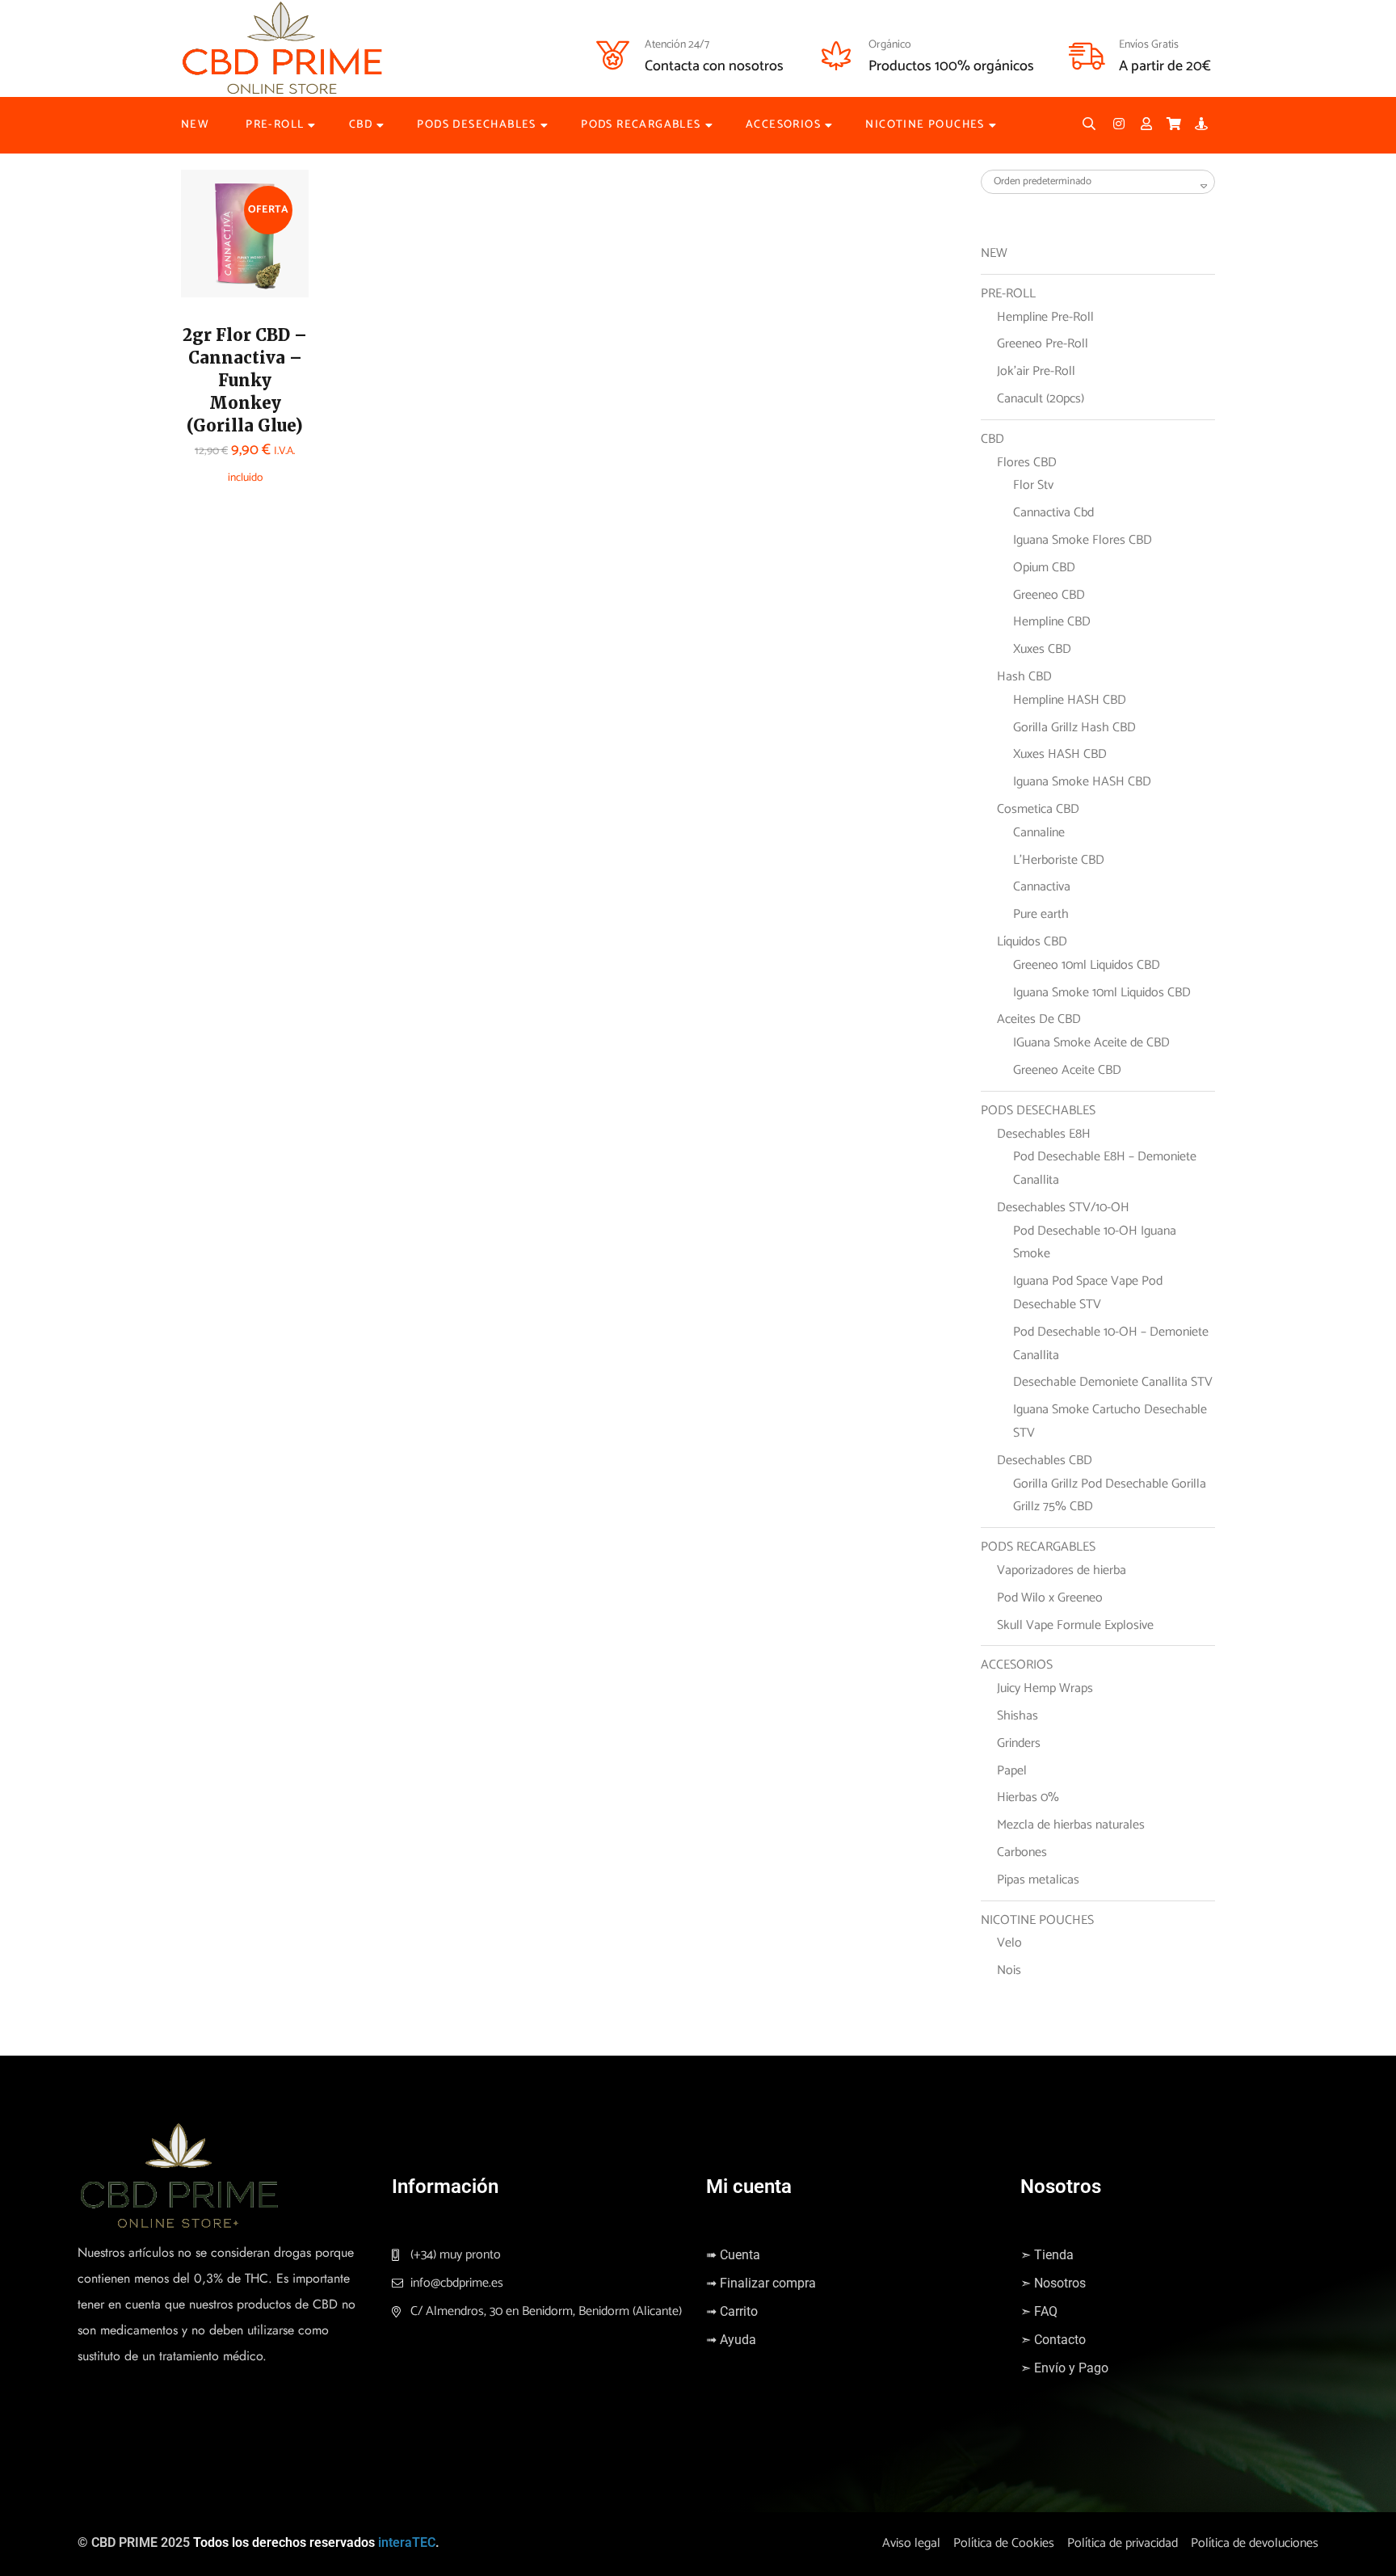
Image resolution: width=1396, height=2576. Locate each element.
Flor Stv (1033, 485)
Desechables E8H (1044, 1134)
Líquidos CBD (1032, 942)
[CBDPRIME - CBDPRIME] (282, 48)
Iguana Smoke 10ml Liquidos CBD (1102, 993)
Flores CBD (1027, 463)
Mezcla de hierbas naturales (1071, 1825)
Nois (1009, 1970)
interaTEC (407, 2542)
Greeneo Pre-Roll (1043, 344)
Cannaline (1039, 833)
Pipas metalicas (1038, 1880)
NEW (195, 125)
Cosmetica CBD (1038, 809)
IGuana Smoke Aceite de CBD (1091, 1043)
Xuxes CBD (1042, 649)
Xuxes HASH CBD (1060, 754)
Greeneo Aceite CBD (1067, 1070)
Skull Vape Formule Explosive (1075, 1625)
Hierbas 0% (1028, 1797)
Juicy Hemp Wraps (1045, 1688)
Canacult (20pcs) (1041, 399)
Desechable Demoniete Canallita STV (1113, 1382)
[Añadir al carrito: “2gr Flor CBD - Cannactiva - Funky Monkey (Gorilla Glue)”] (217, 241)
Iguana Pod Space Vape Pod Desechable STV (1088, 1293)
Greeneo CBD (1049, 595)
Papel (1012, 1771)
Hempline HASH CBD (1070, 700)
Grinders (1019, 1743)
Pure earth (1041, 914)
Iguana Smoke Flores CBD (1083, 540)
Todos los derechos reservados (284, 2542)
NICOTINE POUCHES (925, 125)
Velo (1009, 1943)
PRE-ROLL (275, 125)
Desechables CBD (1045, 1461)
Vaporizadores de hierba (1062, 1570)
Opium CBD (1044, 568)
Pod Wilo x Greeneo (1050, 1598)
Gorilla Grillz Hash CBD (1074, 728)
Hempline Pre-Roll (1045, 317)
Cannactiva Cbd (1053, 513)
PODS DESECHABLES (476, 125)
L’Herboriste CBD (1059, 860)
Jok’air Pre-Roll (1036, 371)
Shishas (1018, 1716)
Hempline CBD (1052, 622)
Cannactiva (1042, 887)
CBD (361, 125)
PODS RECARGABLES (641, 125)
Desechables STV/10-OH (1063, 1208)
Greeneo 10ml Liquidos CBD (1087, 965)
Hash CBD (1024, 677)
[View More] (217, 281)
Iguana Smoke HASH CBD (1082, 782)
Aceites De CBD (1039, 1019)
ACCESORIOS (783, 125)
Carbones (1022, 1852)
